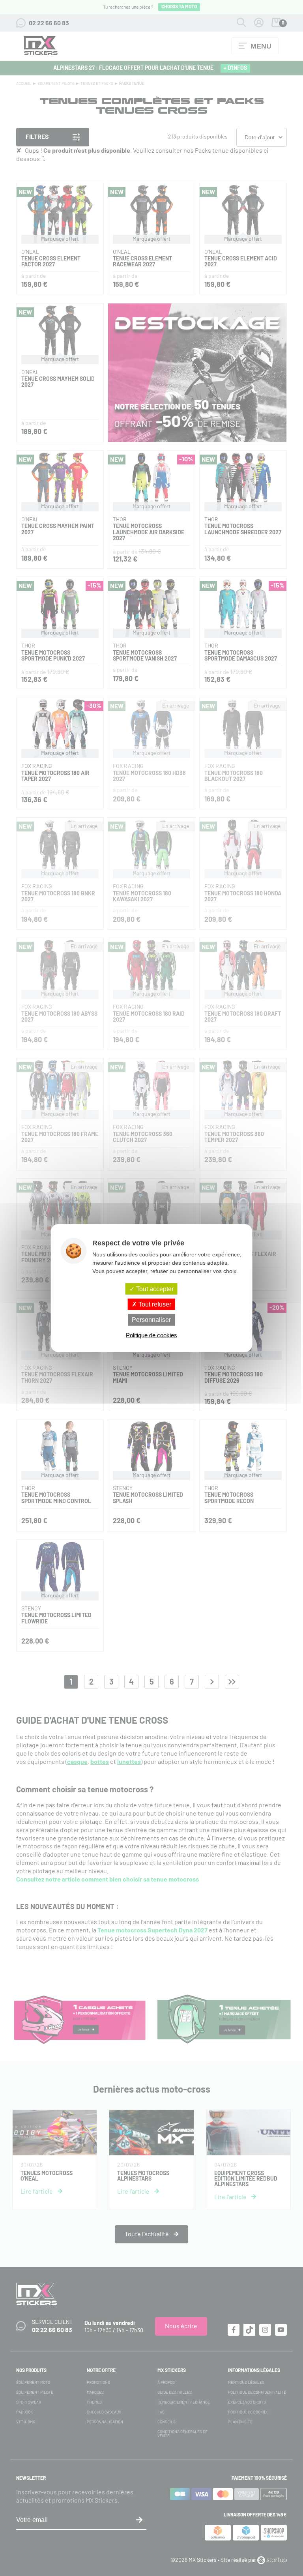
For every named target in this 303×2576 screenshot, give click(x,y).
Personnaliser (151, 1320)
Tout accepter (154, 1289)
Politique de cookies (151, 1335)
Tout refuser (154, 1304)
